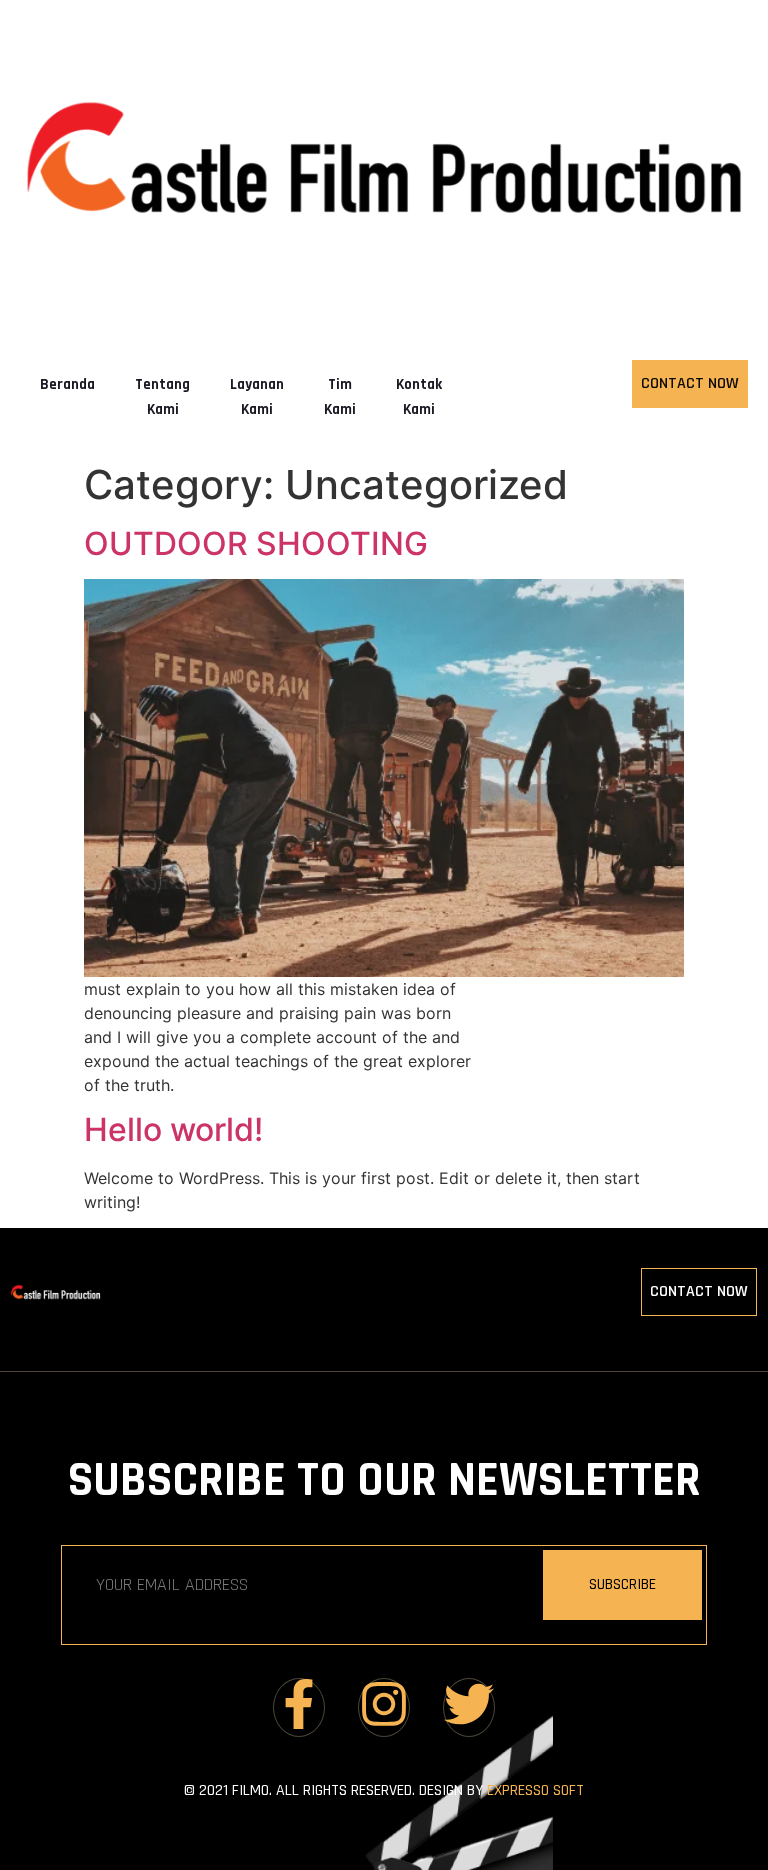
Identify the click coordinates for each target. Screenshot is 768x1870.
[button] (384, 1291)
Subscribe (622, 1584)
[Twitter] (469, 1707)
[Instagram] (384, 1707)
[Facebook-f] (299, 1707)
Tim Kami (340, 397)
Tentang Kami (162, 397)
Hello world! (173, 1129)
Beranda (67, 384)
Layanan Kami (257, 397)
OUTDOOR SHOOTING (256, 543)
